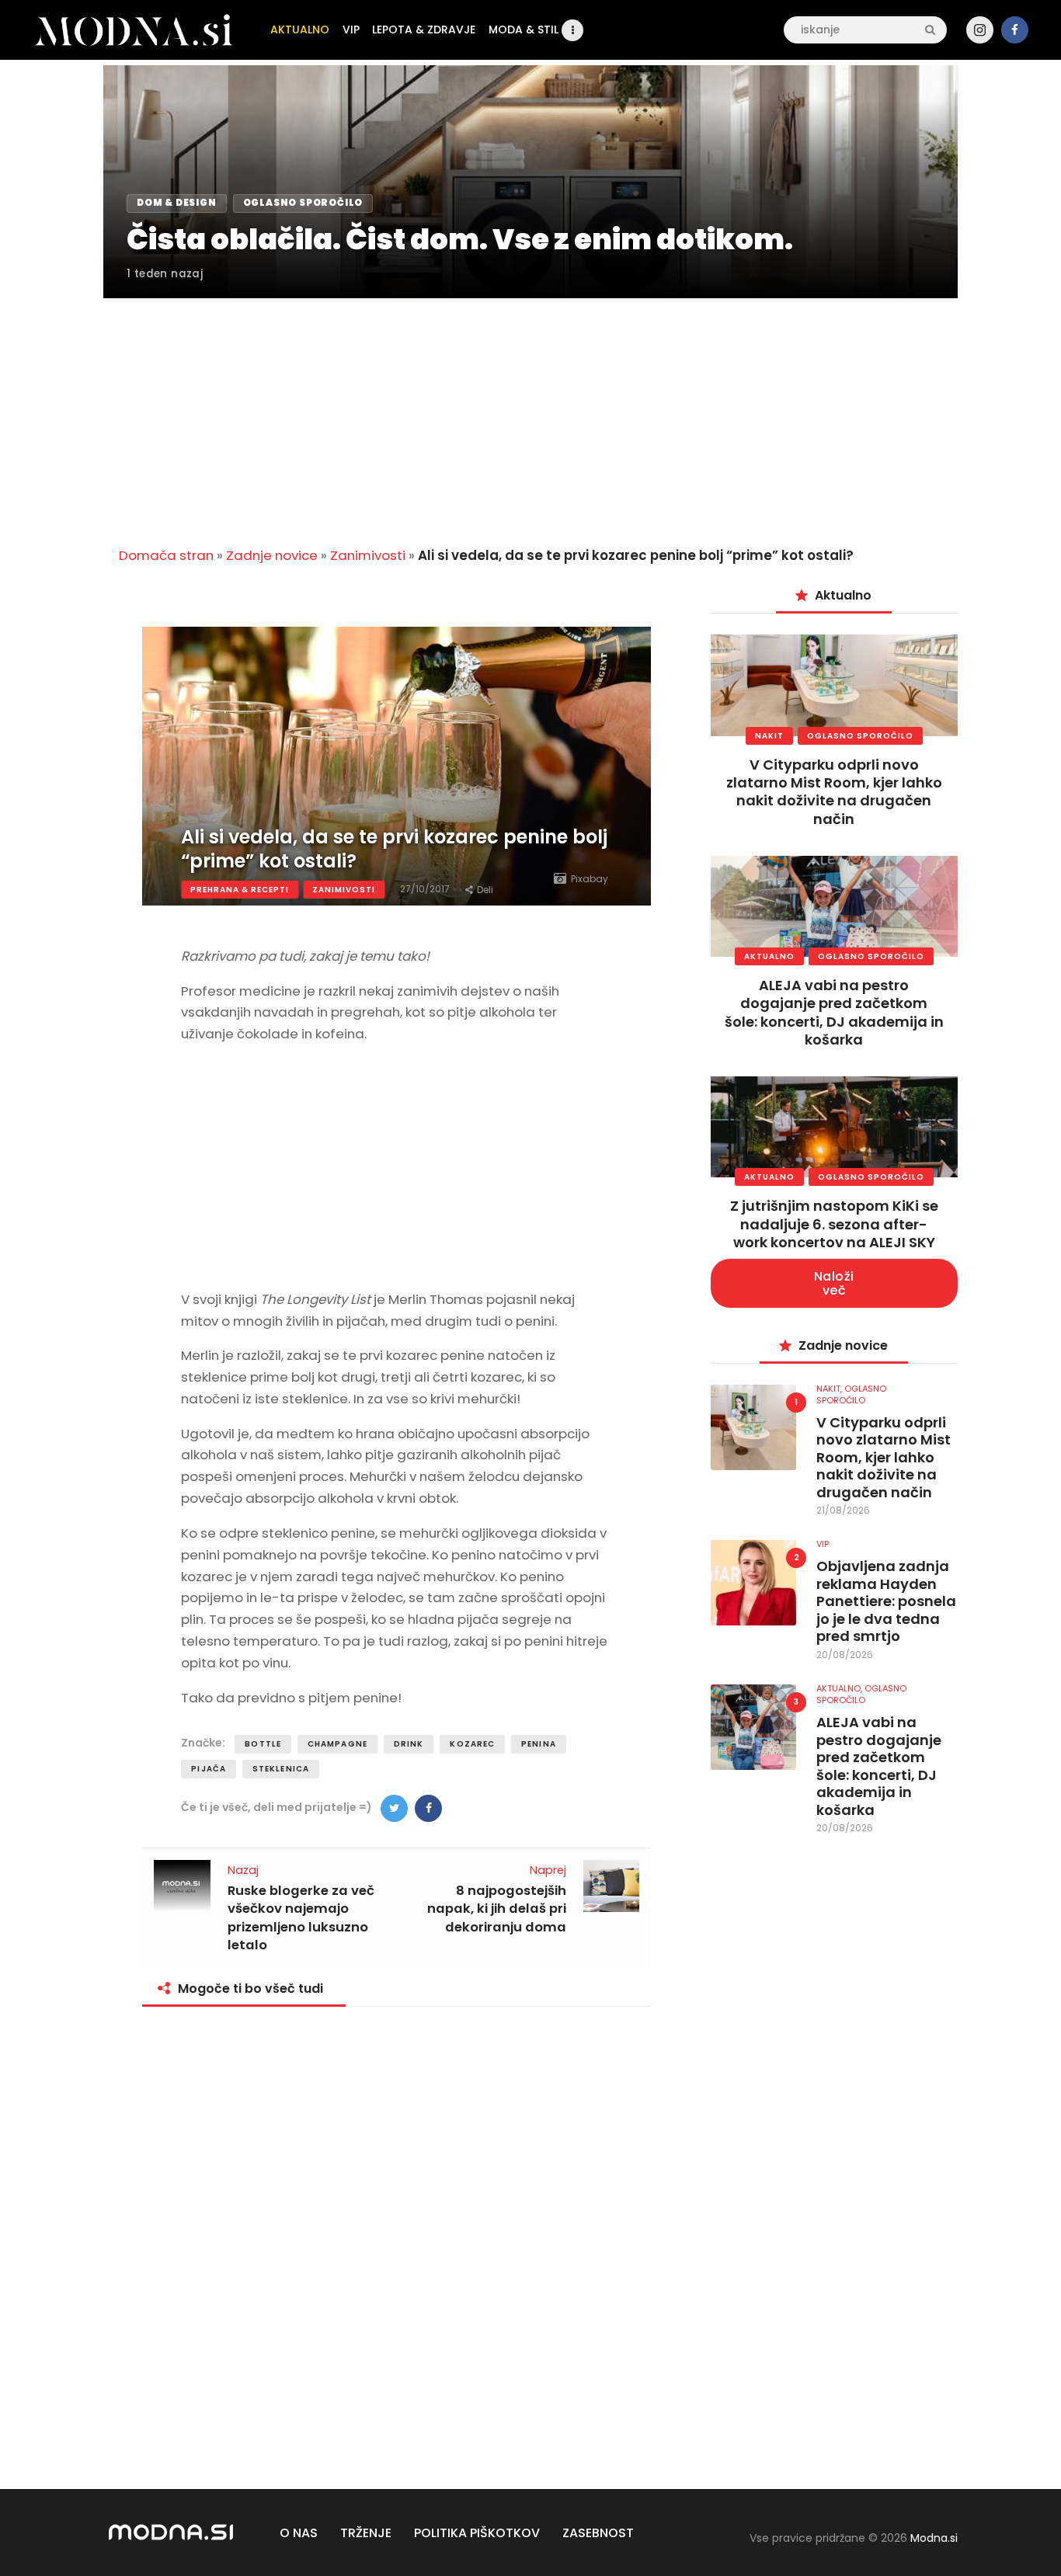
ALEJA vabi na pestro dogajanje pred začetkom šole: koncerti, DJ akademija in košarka (834, 1012)
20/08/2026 (845, 1655)
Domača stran (166, 555)
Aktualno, (840, 1688)
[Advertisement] (530, 413)
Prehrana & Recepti (240, 890)
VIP (823, 1544)
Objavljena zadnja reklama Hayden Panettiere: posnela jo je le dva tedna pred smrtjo (886, 1602)
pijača (209, 1769)
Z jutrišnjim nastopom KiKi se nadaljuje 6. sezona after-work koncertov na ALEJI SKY (834, 1224)
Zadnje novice (272, 555)
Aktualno (769, 956)
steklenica (281, 1769)
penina (539, 1744)
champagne (337, 1744)
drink (409, 1744)
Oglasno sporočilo (860, 736)
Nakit (769, 736)
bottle (263, 1744)
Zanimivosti (368, 555)
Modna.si (934, 2538)
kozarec (472, 1744)
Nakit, (830, 1389)
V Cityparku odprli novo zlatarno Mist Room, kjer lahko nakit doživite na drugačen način (834, 792)
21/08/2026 (843, 1510)
